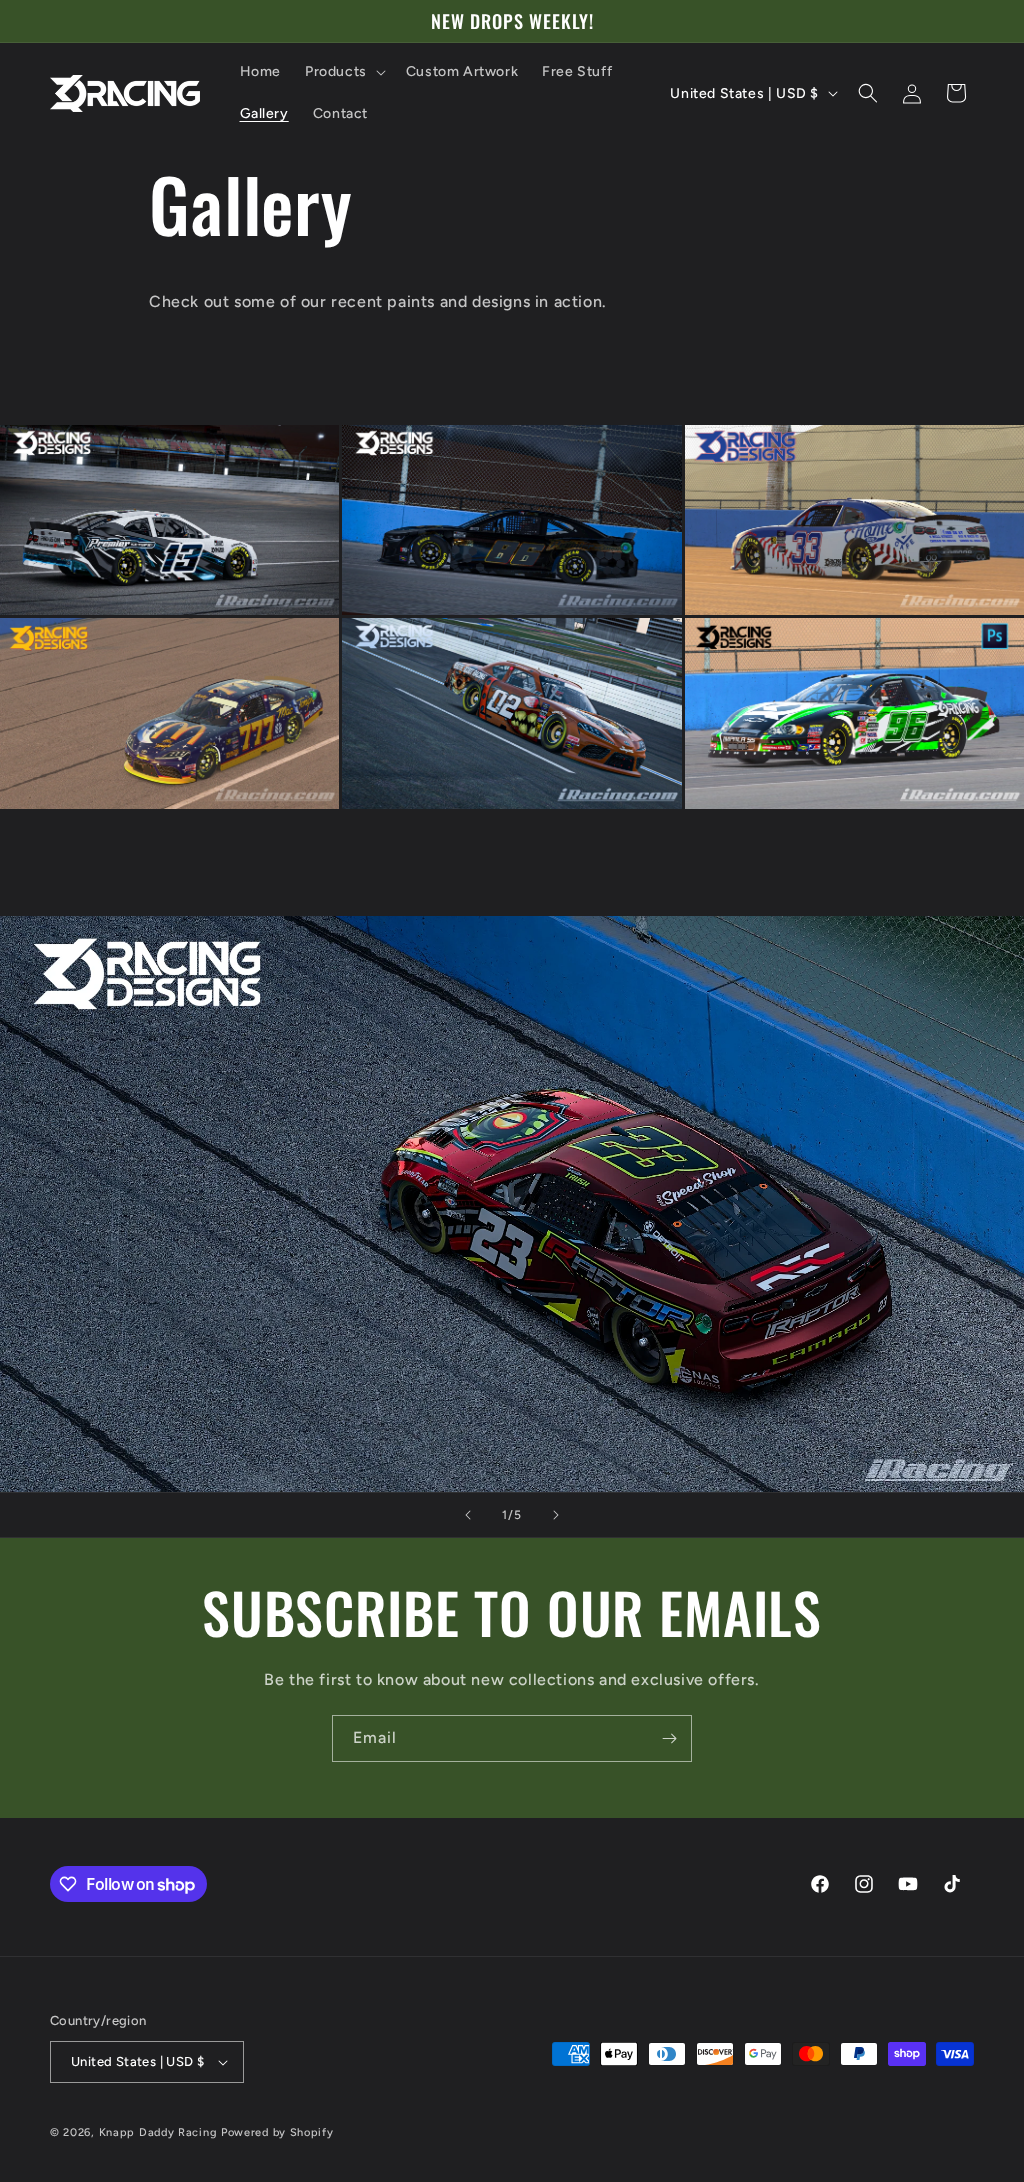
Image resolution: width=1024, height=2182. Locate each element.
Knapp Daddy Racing (158, 2132)
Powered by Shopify (277, 2132)
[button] (343, 72)
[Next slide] (556, 1515)
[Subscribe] (669, 1738)
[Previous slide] (468, 1515)
